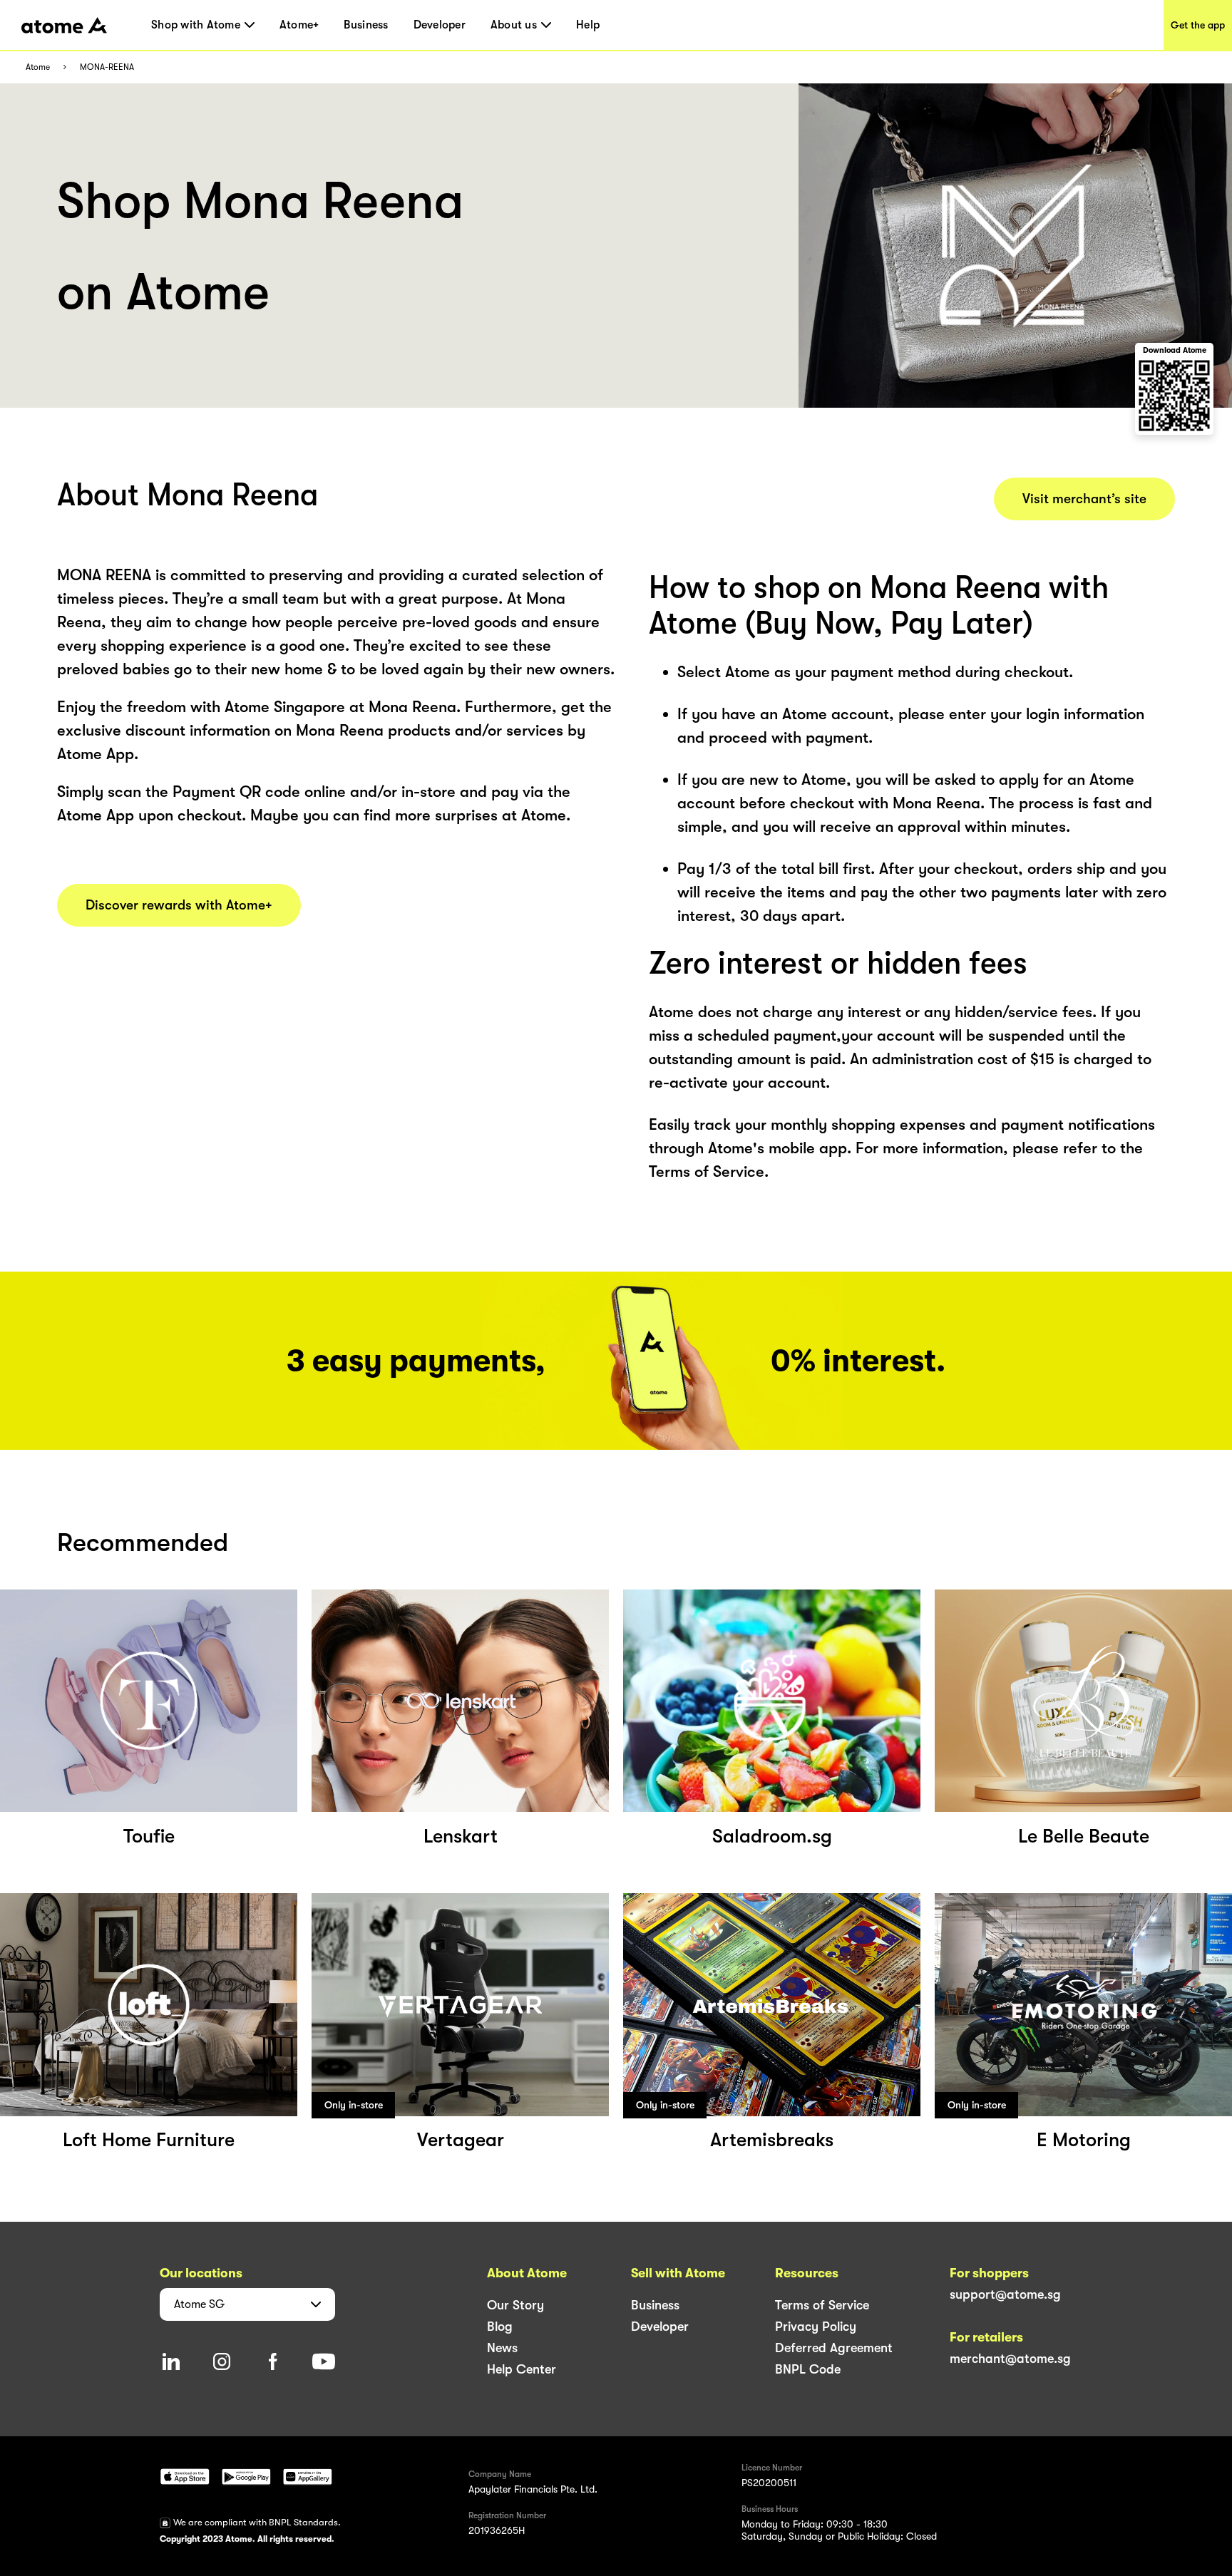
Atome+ (299, 25)
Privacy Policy (816, 2327)
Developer (440, 25)
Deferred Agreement (834, 2348)
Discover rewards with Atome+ (179, 905)
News (502, 2348)
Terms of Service (822, 2305)
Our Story (515, 2305)
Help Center (522, 2369)
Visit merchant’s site (1084, 499)
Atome (38, 67)
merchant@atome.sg (1010, 2359)
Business (366, 25)
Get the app (1198, 25)
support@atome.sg (1005, 2294)
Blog (500, 2327)
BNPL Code (808, 2369)
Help (588, 25)
